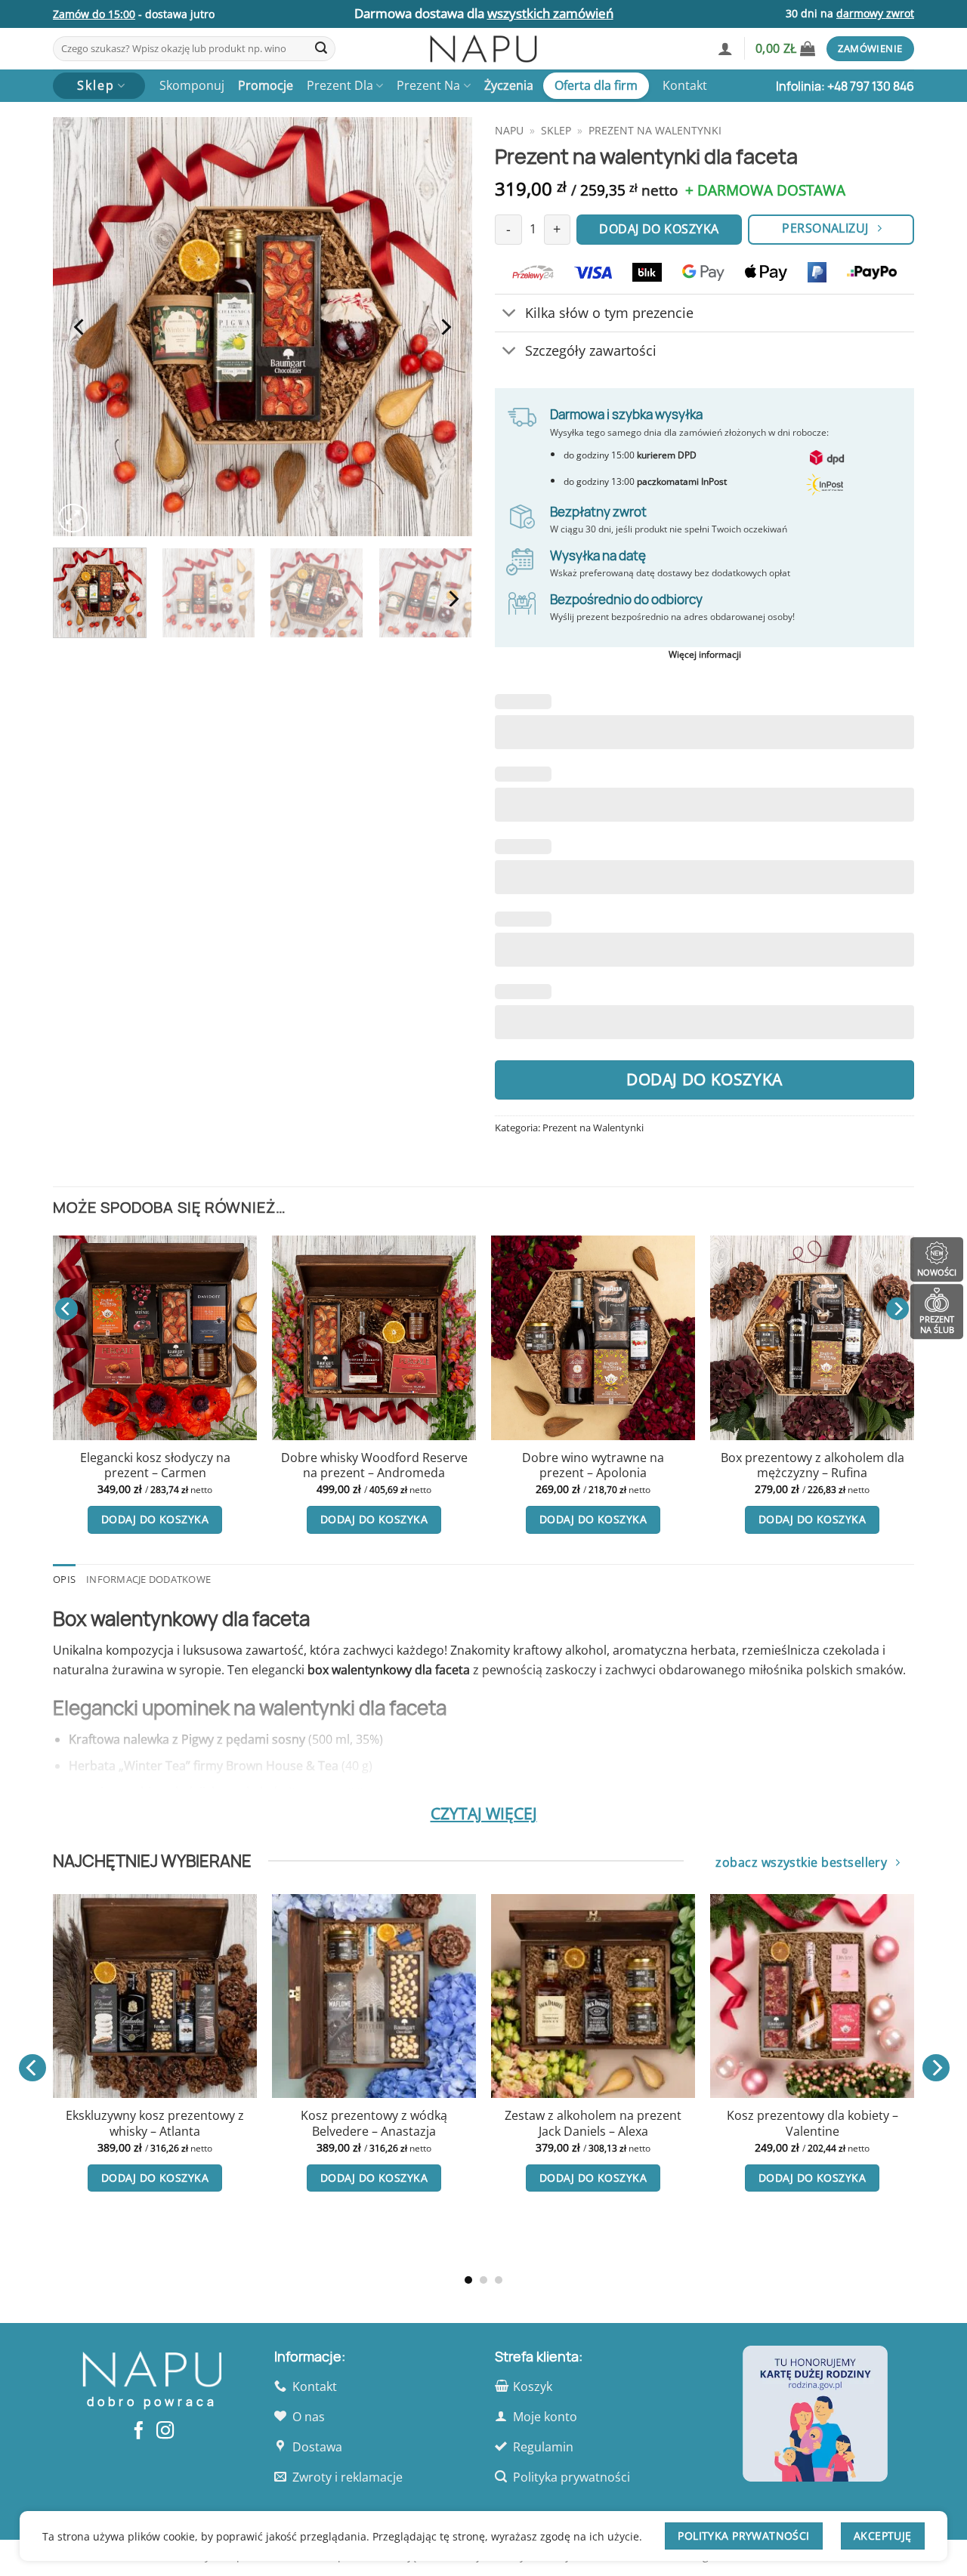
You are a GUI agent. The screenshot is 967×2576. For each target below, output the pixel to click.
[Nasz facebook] (139, 2432)
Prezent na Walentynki (655, 130)
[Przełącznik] (510, 315)
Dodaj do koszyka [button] (155, 1519)
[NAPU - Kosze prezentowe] (483, 49)
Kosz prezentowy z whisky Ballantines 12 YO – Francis (363, 2187)
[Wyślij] (321, 49)
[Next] (445, 327)
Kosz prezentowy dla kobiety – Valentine (144, 2123)
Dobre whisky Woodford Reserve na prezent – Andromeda (374, 1465)
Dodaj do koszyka (704, 1079)
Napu (509, 130)
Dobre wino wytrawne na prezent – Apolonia (593, 1465)
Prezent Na (428, 85)
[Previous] (80, 327)
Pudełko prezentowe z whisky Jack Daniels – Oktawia (582, 2123)
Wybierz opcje (364, 2240)
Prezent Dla (340, 85)
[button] (725, 48)
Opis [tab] (64, 1579)
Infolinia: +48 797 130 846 (845, 86)
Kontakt (685, 85)
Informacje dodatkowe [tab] (148, 1579)
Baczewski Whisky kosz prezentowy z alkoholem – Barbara (802, 2131)
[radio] (334, 2136)
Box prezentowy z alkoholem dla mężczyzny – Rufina (813, 1465)
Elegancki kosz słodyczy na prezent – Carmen (155, 1465)
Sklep (556, 130)
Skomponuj (192, 85)
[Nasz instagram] (165, 2432)
